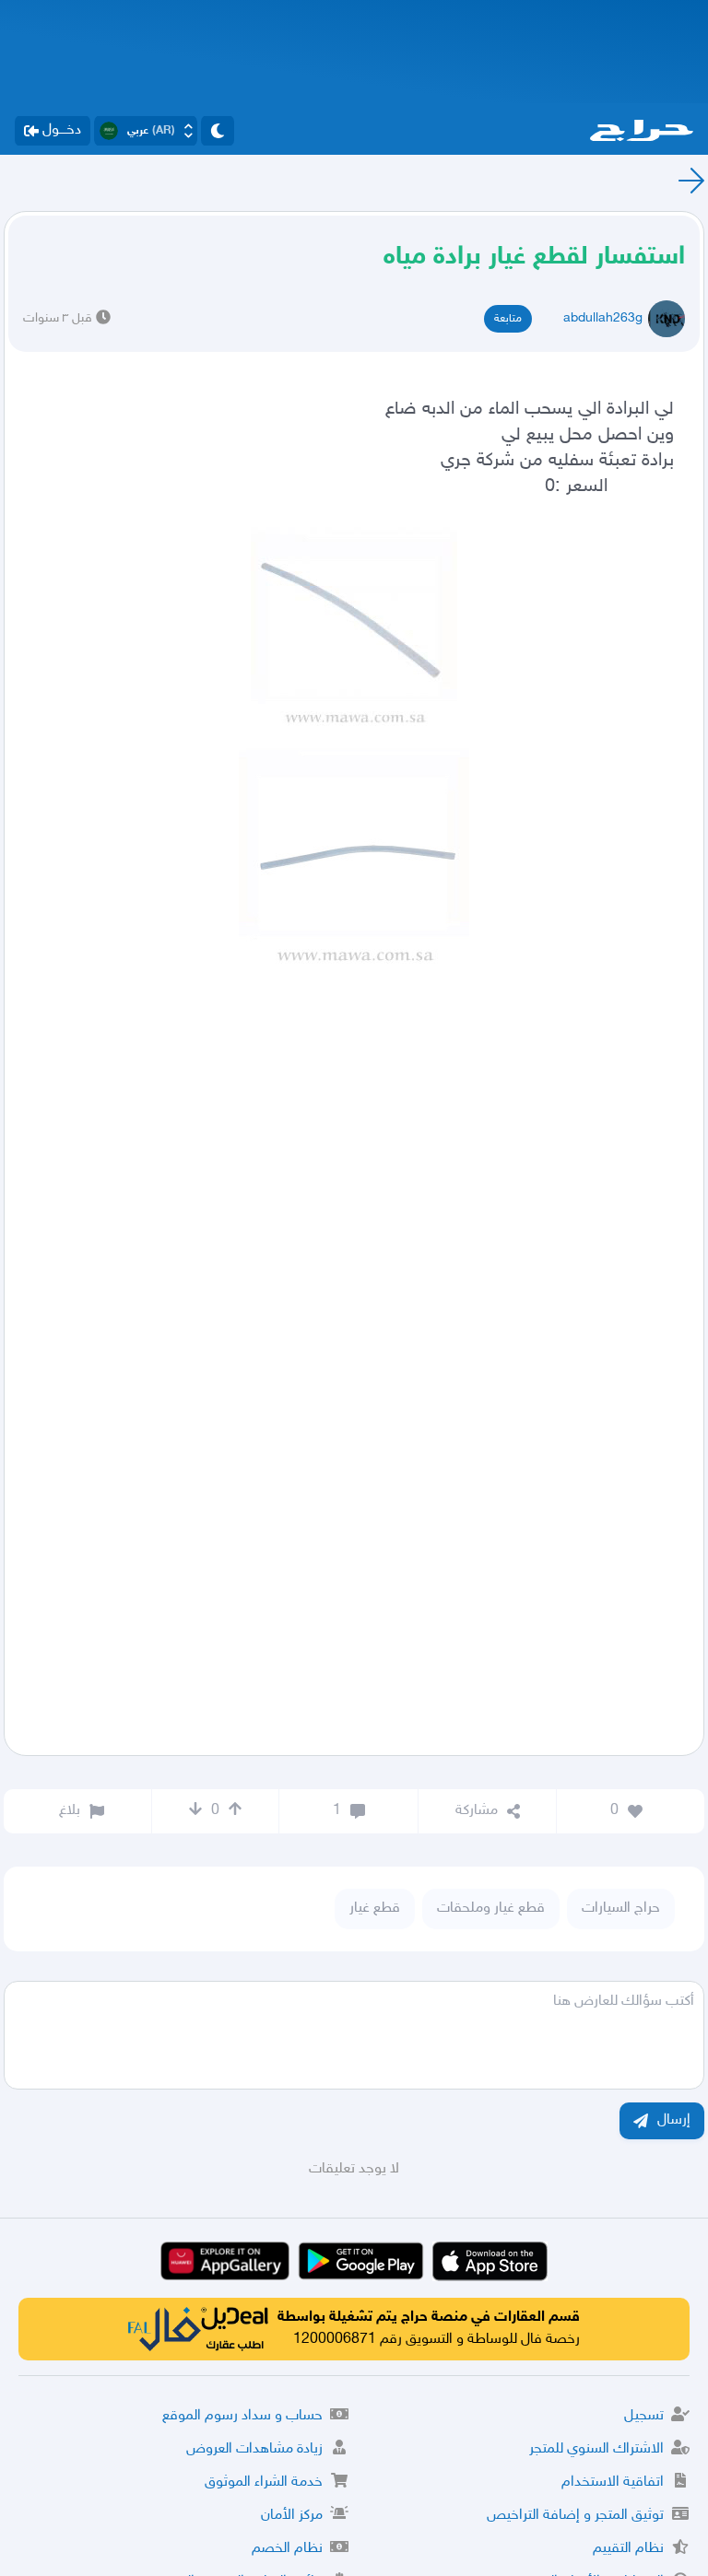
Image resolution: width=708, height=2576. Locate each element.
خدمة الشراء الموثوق (264, 2482)
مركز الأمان (292, 2516)
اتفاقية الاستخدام (613, 2482)
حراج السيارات (621, 1909)
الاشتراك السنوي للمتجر (596, 2449)
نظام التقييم (628, 2549)
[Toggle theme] (218, 131)
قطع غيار (375, 1909)
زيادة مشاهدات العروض (254, 2449)
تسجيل (644, 2416)
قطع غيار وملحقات (491, 1909)
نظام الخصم (287, 2549)
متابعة (508, 319)
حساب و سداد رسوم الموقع (242, 2416)
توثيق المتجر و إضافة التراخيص (575, 2516)
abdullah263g (603, 318)
